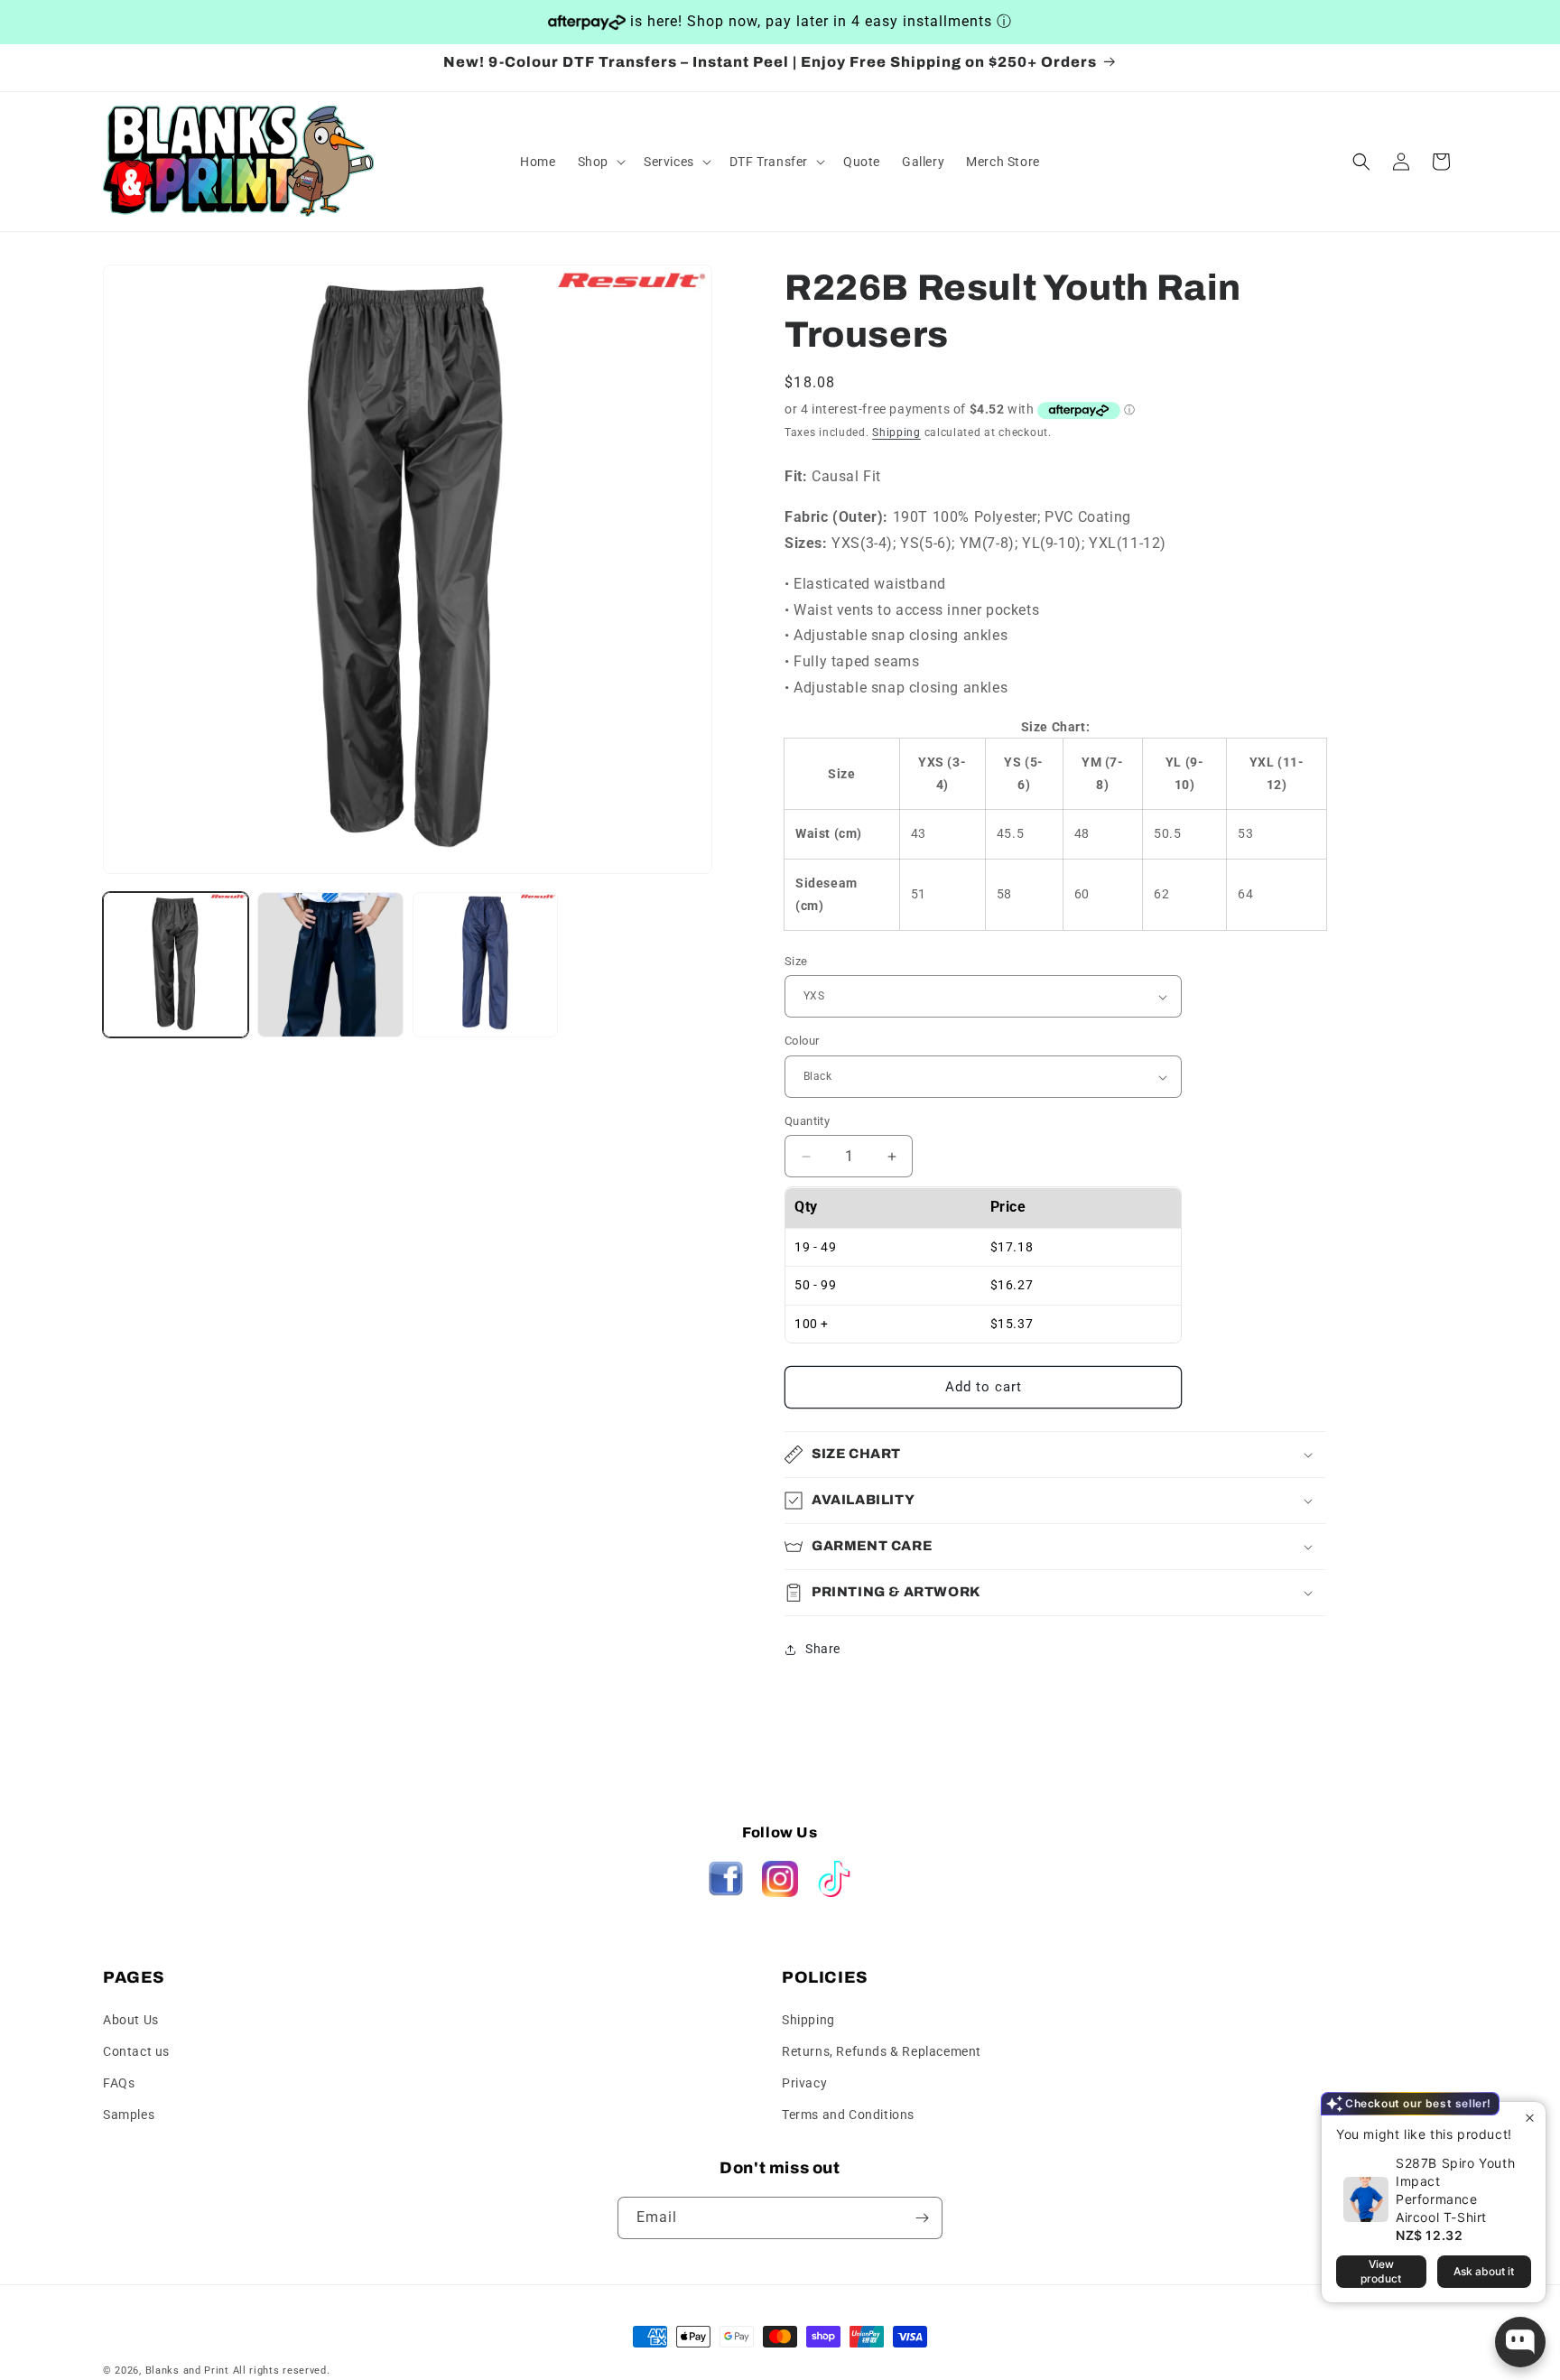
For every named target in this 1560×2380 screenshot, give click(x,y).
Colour (802, 1041)
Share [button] (823, 1650)
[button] (600, 162)
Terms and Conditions (848, 2115)
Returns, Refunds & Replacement (882, 2050)
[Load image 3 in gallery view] (485, 965)
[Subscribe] (922, 2218)
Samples (129, 2115)
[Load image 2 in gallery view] (330, 965)
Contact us (136, 2050)
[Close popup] (1530, 2118)
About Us (131, 2019)
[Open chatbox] (1520, 2342)
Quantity (807, 1121)
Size (796, 961)
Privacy (804, 2083)
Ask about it (1484, 2271)
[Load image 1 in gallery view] (176, 965)
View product (1381, 2271)
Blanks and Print (187, 2371)
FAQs (119, 2083)
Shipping (896, 432)
